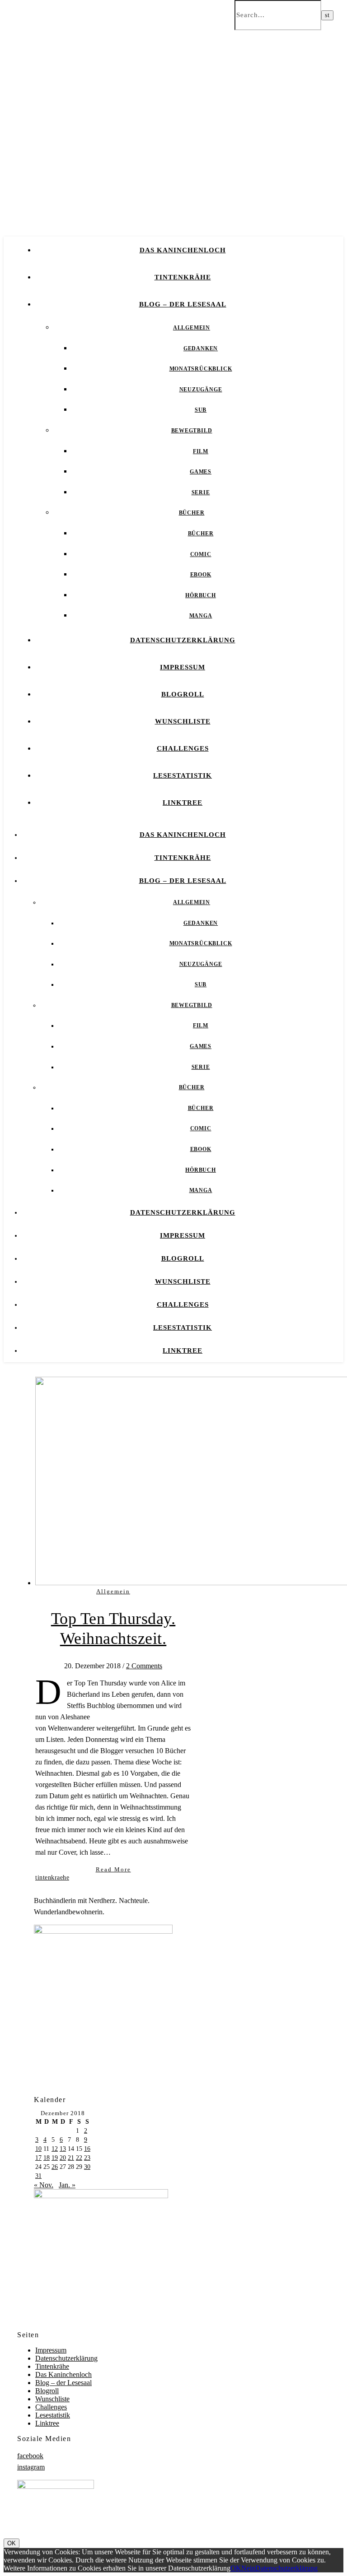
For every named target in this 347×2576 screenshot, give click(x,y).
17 (38, 2158)
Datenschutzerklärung (183, 640)
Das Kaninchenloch (183, 250)
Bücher (192, 513)
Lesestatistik (183, 775)
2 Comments (144, 1666)
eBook (201, 575)
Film (201, 451)
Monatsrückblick (201, 369)
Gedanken (201, 348)
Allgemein (192, 328)
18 (47, 2158)
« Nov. (44, 2185)
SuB (201, 410)
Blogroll (183, 694)
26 (55, 2167)
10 (38, 2149)
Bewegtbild (192, 431)
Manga (201, 616)
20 (63, 2158)
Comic (201, 554)
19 (55, 2158)
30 (87, 2167)
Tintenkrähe (183, 277)
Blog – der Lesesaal (183, 304)
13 (63, 2149)
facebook (30, 2456)
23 (87, 2158)
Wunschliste (183, 721)
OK (12, 2543)
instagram (31, 2467)
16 (87, 2149)
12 (55, 2149)
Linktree (183, 803)
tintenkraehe (52, 1877)
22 (79, 2158)
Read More (113, 1869)
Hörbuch (201, 595)
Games (201, 472)
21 (71, 2158)
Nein (248, 2568)
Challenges (183, 748)
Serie (201, 492)
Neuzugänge (201, 390)
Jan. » (67, 2185)
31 (38, 2176)
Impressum (183, 667)
